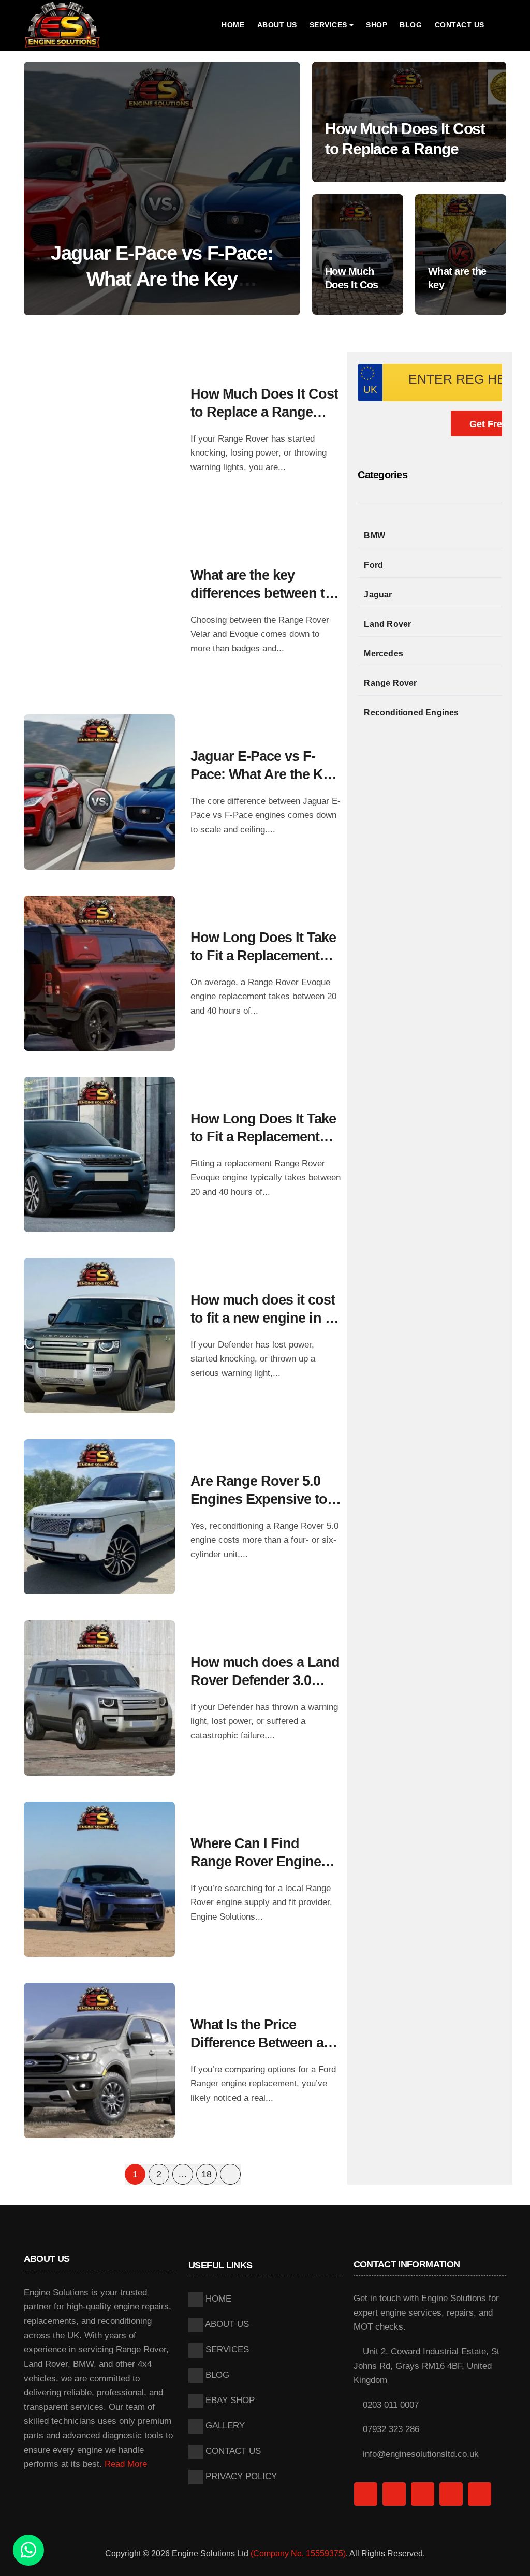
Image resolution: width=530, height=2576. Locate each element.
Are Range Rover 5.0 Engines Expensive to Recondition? (259, 1499)
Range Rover (390, 683)
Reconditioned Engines (411, 713)
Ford (373, 565)
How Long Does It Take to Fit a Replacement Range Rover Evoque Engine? (162, 279)
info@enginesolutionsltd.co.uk (419, 2454)
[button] (282, 191)
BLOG (411, 25)
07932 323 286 (390, 2429)
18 (206, 2174)
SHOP (377, 25)
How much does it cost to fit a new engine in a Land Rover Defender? (263, 1318)
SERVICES (226, 2350)
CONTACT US (460, 25)
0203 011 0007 (389, 2405)
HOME (233, 25)
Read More (126, 2464)
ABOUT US (277, 25)
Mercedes (384, 654)
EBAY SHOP (229, 2400)
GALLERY (224, 2426)
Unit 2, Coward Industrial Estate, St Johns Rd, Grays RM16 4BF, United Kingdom (426, 2366)
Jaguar (378, 595)
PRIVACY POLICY (240, 2476)
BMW (374, 536)
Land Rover (387, 624)
